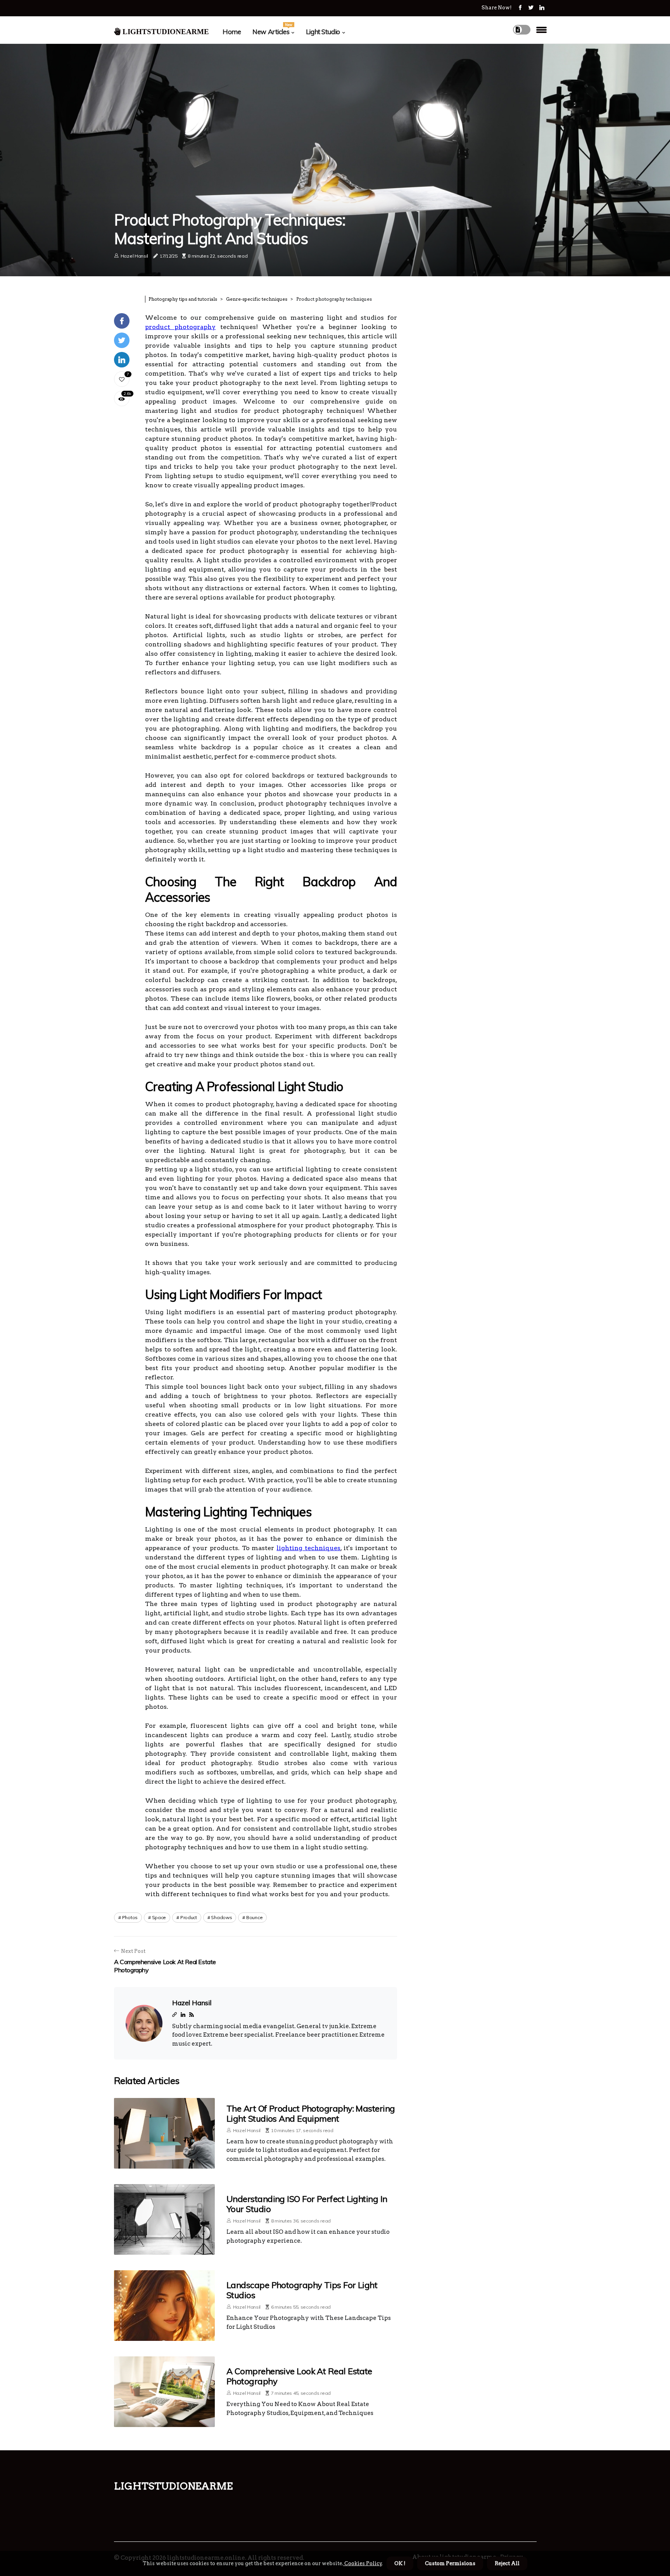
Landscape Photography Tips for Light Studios (302, 2290)
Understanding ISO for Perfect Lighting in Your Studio (307, 2204)
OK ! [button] (400, 2563)
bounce (254, 1917)
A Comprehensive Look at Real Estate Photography (299, 2376)
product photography (180, 327)
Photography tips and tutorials (183, 299)
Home (232, 32)
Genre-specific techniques (257, 299)
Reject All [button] (507, 2563)
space (159, 1917)
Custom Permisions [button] (450, 2563)
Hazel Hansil (134, 256)
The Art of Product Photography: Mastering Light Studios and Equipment (311, 2113)
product (189, 1917)
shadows (221, 1917)
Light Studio (323, 32)
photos (130, 1917)
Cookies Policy (363, 2563)
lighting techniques (308, 1548)
